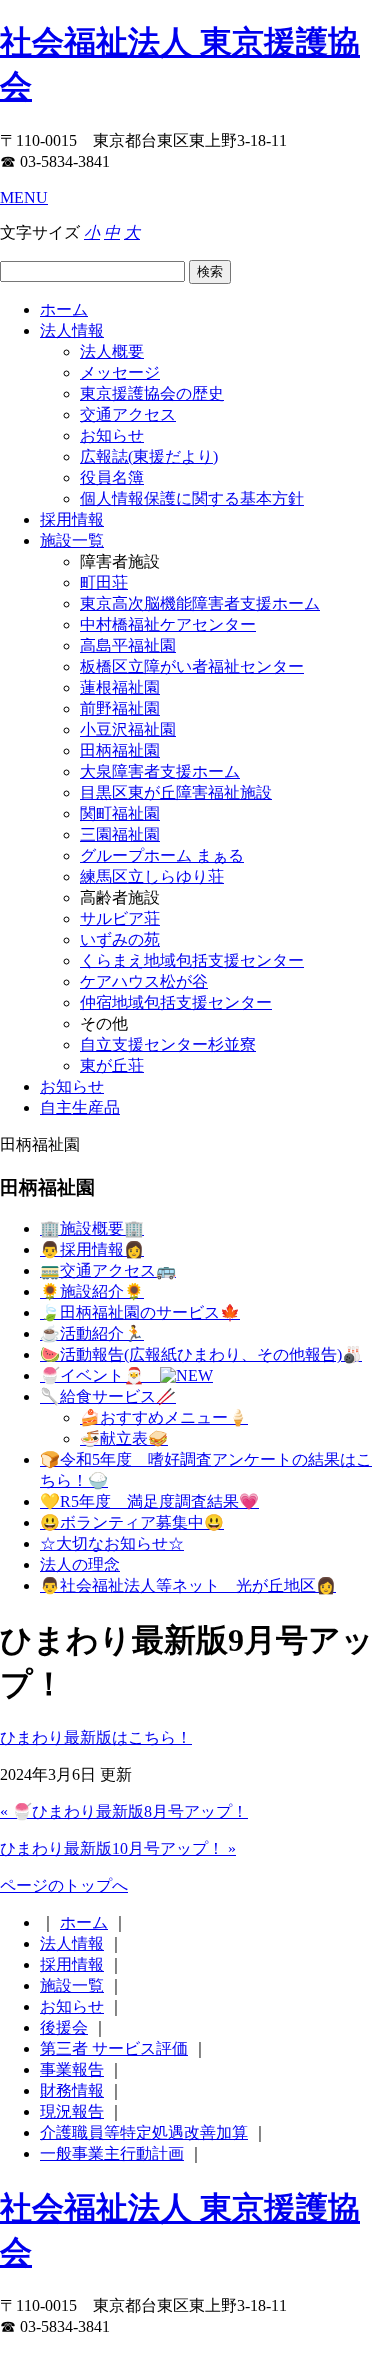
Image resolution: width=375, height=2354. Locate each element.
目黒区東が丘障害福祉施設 (176, 792)
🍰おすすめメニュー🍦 (164, 1417)
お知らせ (112, 435)
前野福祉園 (120, 708)
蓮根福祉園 (120, 687)
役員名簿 (112, 477)
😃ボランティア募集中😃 (132, 1522)
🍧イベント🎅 (100, 1375)
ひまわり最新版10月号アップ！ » (118, 1848)
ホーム (64, 309)
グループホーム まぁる (162, 855)
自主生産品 (80, 1107)
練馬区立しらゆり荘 (152, 876)
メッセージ (120, 372)
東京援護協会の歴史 (152, 393)
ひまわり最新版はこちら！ (96, 1737)
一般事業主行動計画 (112, 2153)
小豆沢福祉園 (128, 729)
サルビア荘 (120, 918)
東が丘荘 (112, 1065)
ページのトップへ (64, 1885)
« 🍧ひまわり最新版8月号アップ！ (124, 1811)
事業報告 (72, 2069)
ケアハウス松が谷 (144, 981)
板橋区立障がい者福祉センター (192, 666)
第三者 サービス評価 (114, 2048)
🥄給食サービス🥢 (108, 1396)
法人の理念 (80, 1564)
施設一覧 (72, 540)
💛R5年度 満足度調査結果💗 (149, 1501)
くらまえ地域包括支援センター (192, 960)
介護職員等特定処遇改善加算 (144, 2132)
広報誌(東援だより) (149, 456)
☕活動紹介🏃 (92, 1333)
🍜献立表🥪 (124, 1438)
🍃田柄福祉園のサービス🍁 (140, 1312)
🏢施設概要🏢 (92, 1228)
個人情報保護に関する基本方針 (192, 498)
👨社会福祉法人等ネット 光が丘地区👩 (188, 1585)
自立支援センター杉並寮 (168, 1044)
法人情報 (72, 330)
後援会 (64, 2027)
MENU (24, 197)
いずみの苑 (120, 939)
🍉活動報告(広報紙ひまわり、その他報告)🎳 (201, 1354)
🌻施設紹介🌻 (92, 1291)
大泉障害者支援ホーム (160, 771)
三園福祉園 (120, 834)
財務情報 (72, 2090)
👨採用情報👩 (92, 1249)
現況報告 (72, 2111)
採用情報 (72, 519)
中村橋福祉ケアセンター (168, 624)
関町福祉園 (120, 813)
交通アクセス (128, 414)
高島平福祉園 (128, 645)
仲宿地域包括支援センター (176, 1002)
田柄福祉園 (120, 750)
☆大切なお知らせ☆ (112, 1543)
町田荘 (104, 582)
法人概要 (112, 351)
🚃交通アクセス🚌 (108, 1270)
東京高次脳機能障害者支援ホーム (200, 603)
